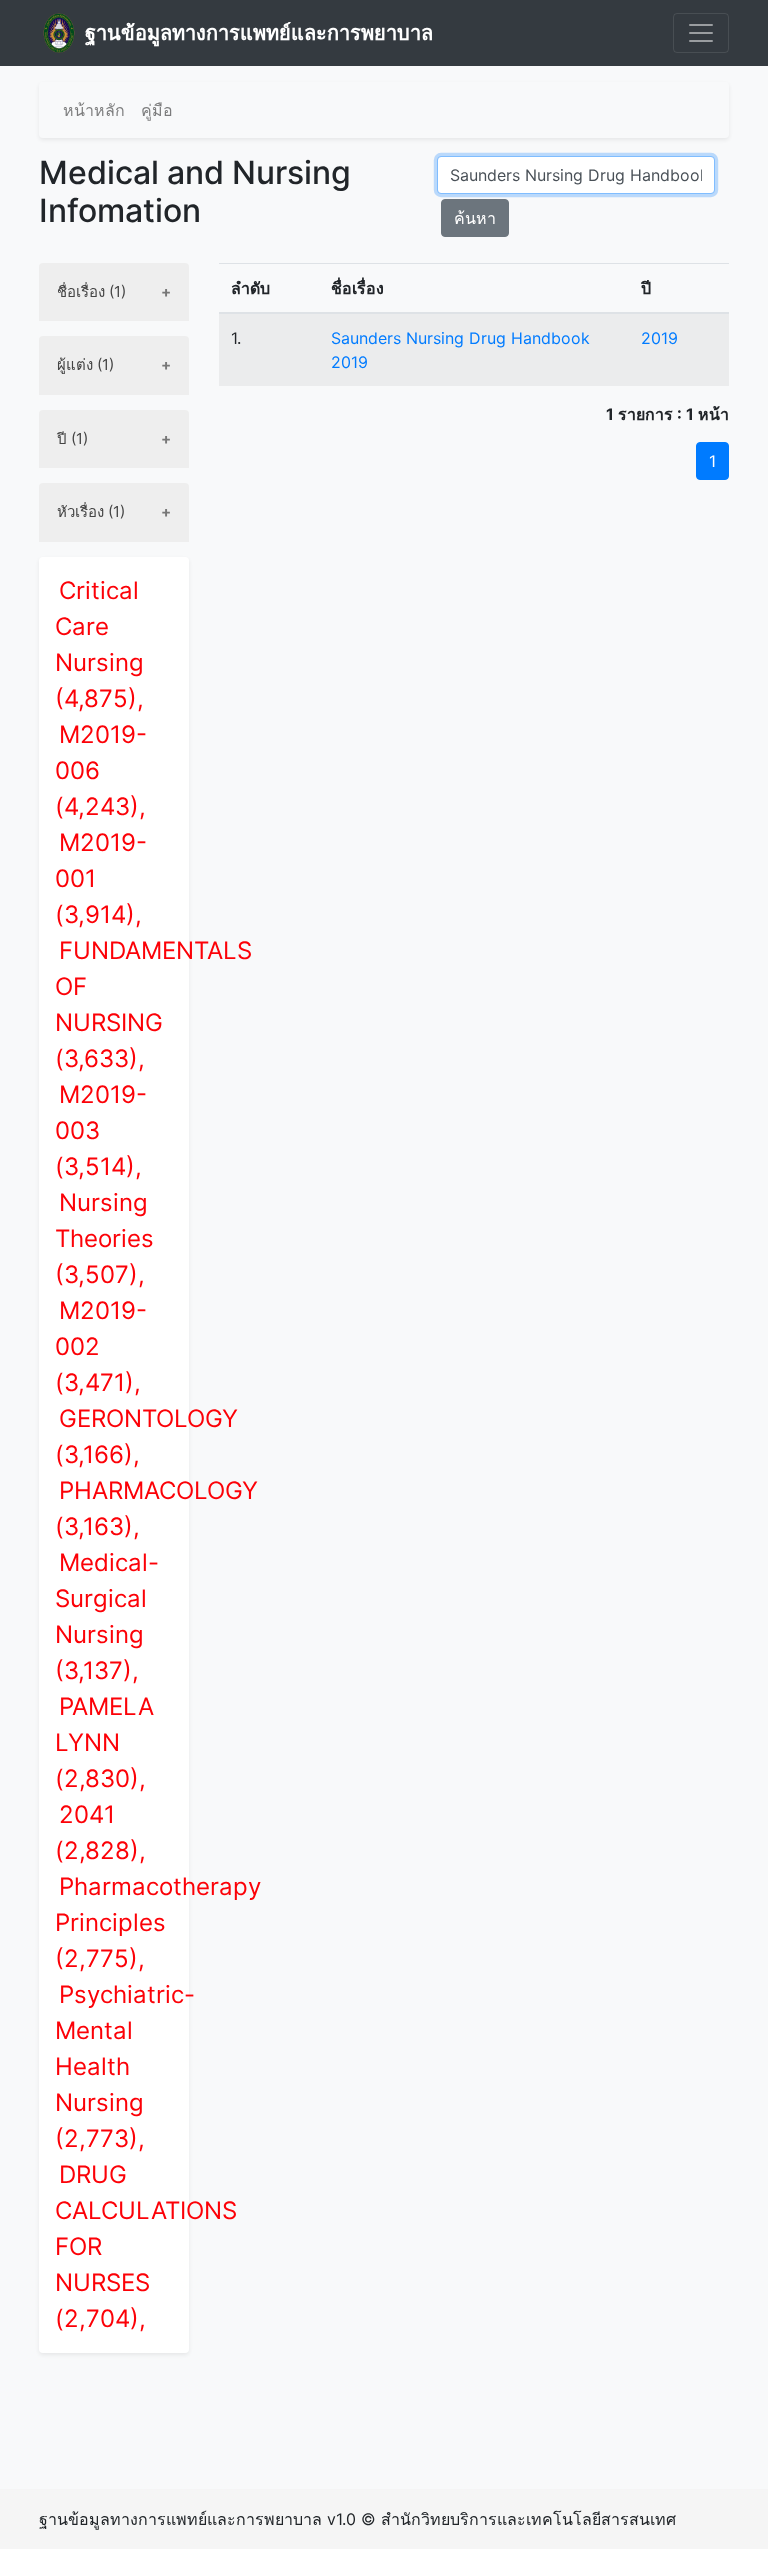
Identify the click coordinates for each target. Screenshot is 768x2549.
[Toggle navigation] (701, 33)
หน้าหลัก (94, 110)
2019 (659, 338)
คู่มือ (157, 110)
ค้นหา (475, 218)
